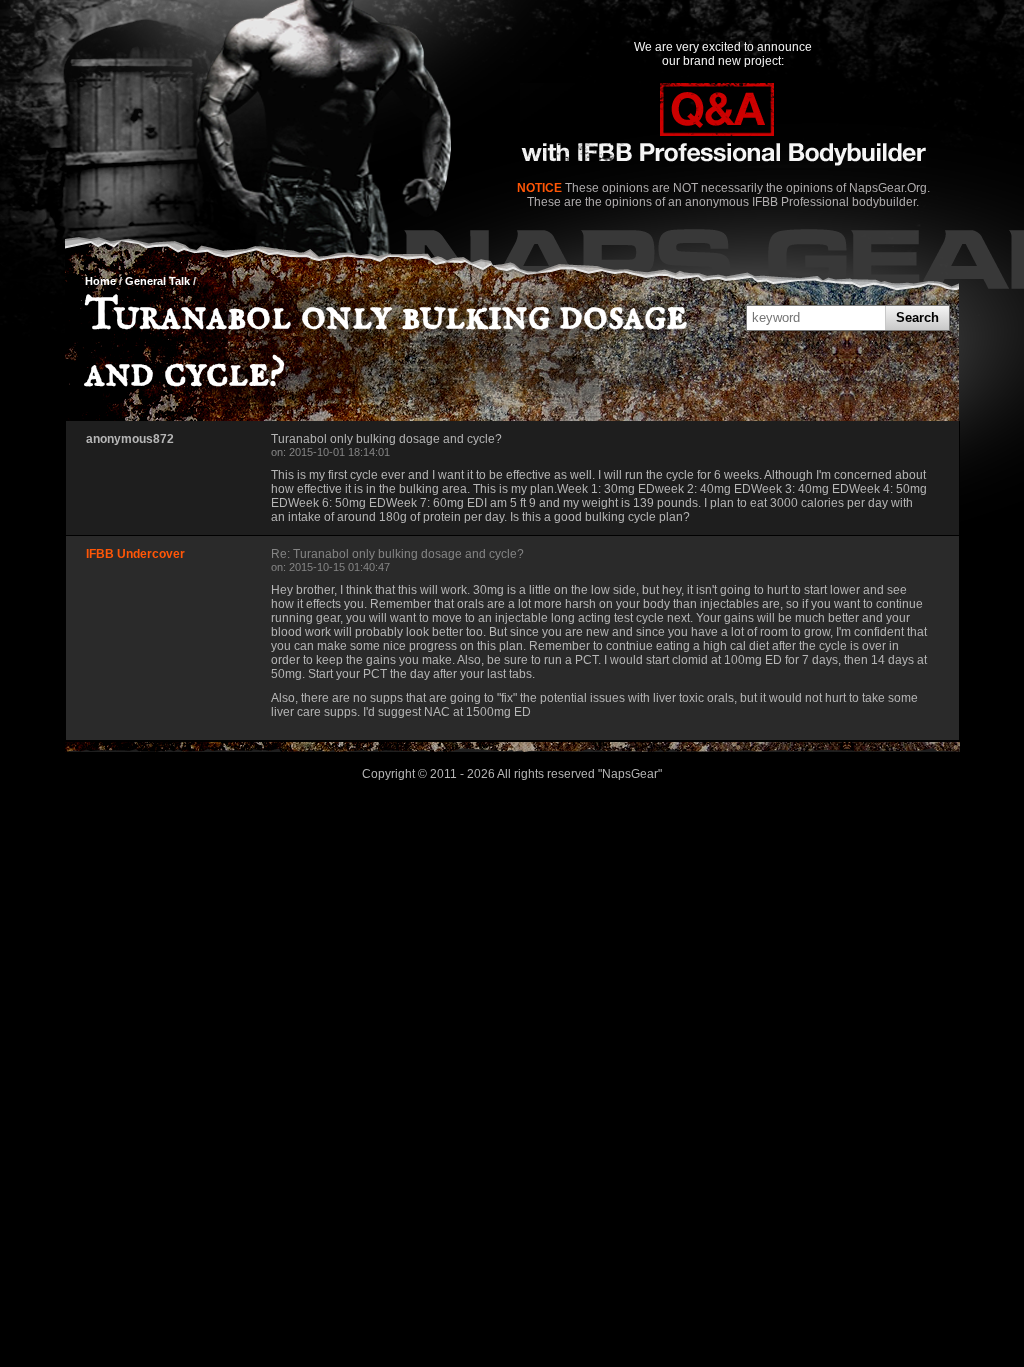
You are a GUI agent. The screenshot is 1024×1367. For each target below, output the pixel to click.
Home (100, 281)
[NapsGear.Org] (723, 127)
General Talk (157, 281)
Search (917, 317)
